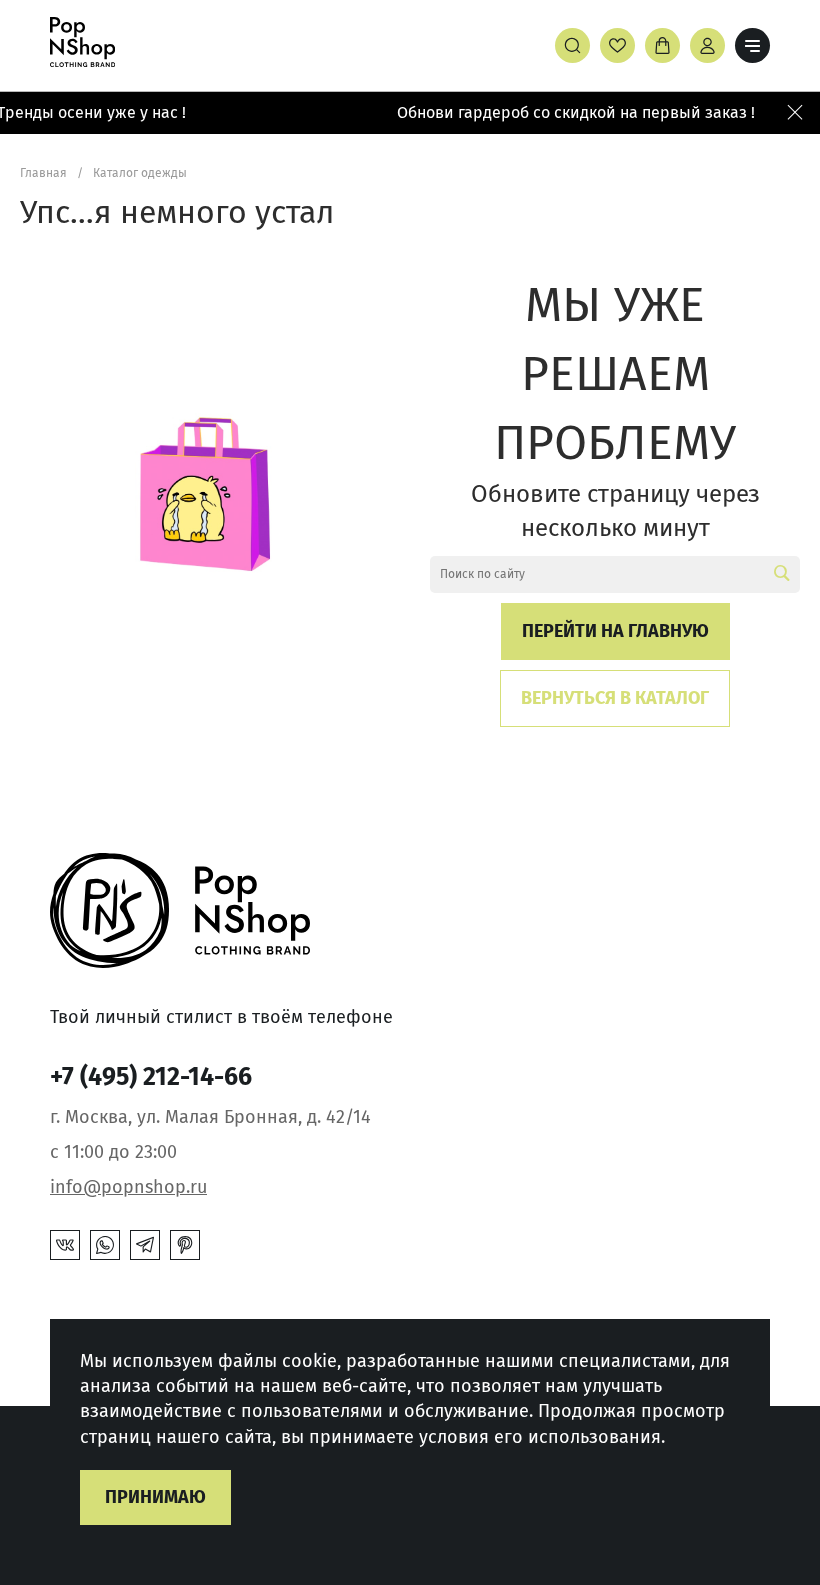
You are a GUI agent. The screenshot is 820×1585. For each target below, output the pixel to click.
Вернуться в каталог (615, 698)
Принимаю (155, 1497)
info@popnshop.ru (128, 1187)
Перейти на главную (615, 631)
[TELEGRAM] (145, 1245)
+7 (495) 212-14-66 (151, 1077)
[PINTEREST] (185, 1245)
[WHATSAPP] (105, 1245)
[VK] (65, 1245)
